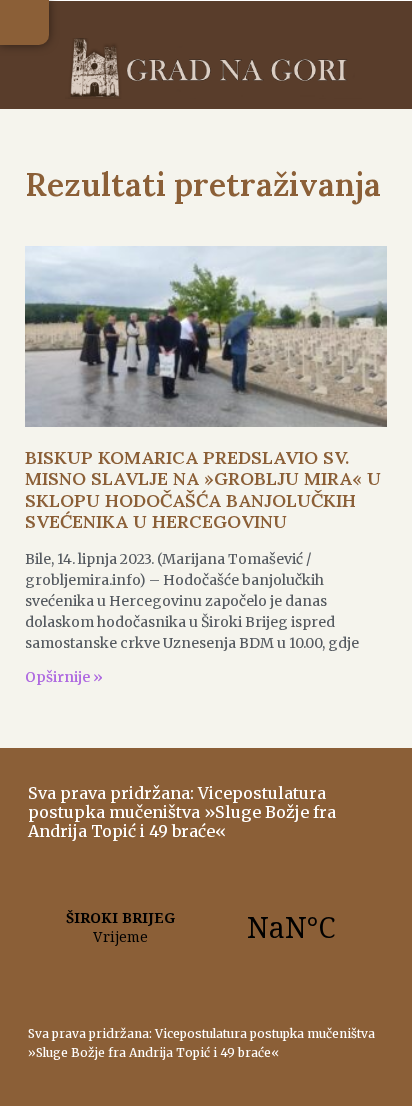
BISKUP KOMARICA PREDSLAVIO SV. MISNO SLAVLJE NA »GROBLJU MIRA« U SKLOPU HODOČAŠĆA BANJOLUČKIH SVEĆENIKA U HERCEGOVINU (203, 490)
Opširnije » (64, 677)
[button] (24, 22)
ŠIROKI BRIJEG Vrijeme (206, 927)
